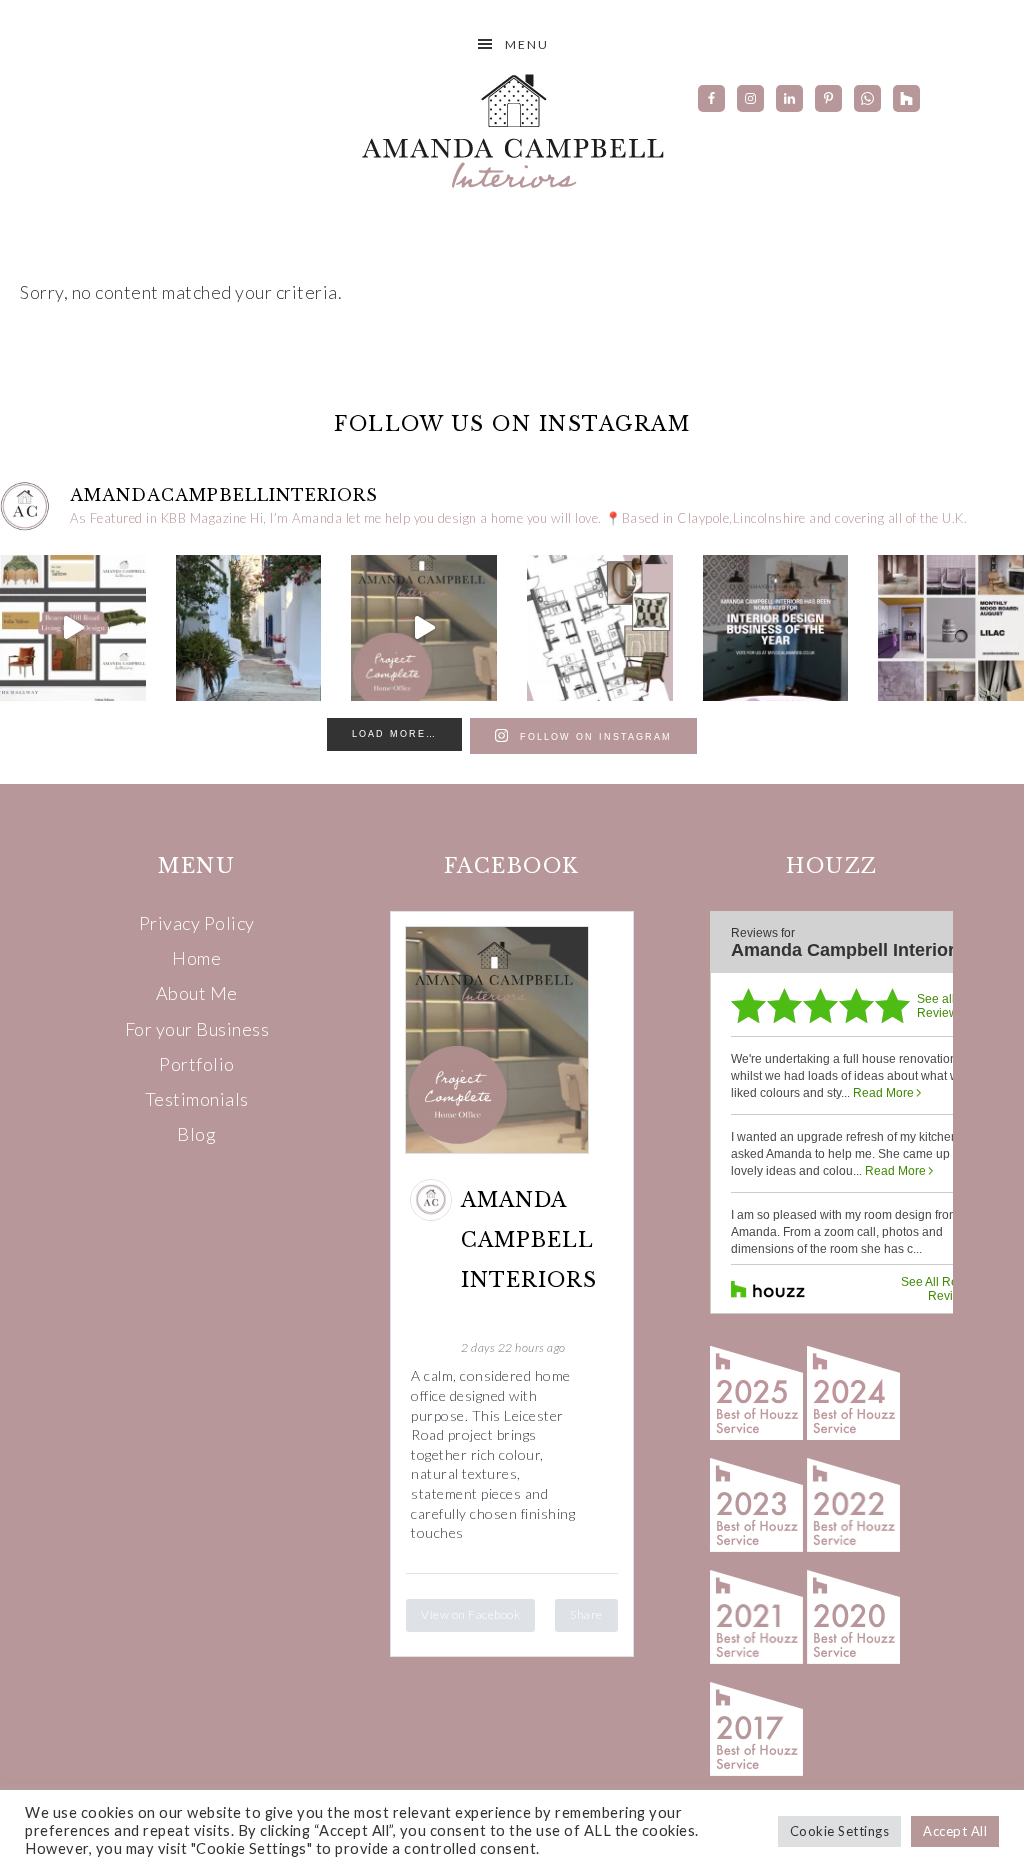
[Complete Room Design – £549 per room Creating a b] (600, 628)
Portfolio (197, 1064)
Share (586, 1614)
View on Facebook (470, 1614)
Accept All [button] (955, 1831)
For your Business (197, 1029)
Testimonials (197, 1099)
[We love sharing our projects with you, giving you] (73, 628)
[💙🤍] (249, 628)
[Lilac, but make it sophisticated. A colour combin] (951, 628)
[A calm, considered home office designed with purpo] (424, 628)
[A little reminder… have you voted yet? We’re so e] (776, 628)
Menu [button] (527, 44)
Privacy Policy (197, 923)
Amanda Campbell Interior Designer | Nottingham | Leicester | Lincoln (512, 130)
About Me (197, 993)
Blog (196, 1134)
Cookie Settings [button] (840, 1831)
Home (196, 958)
